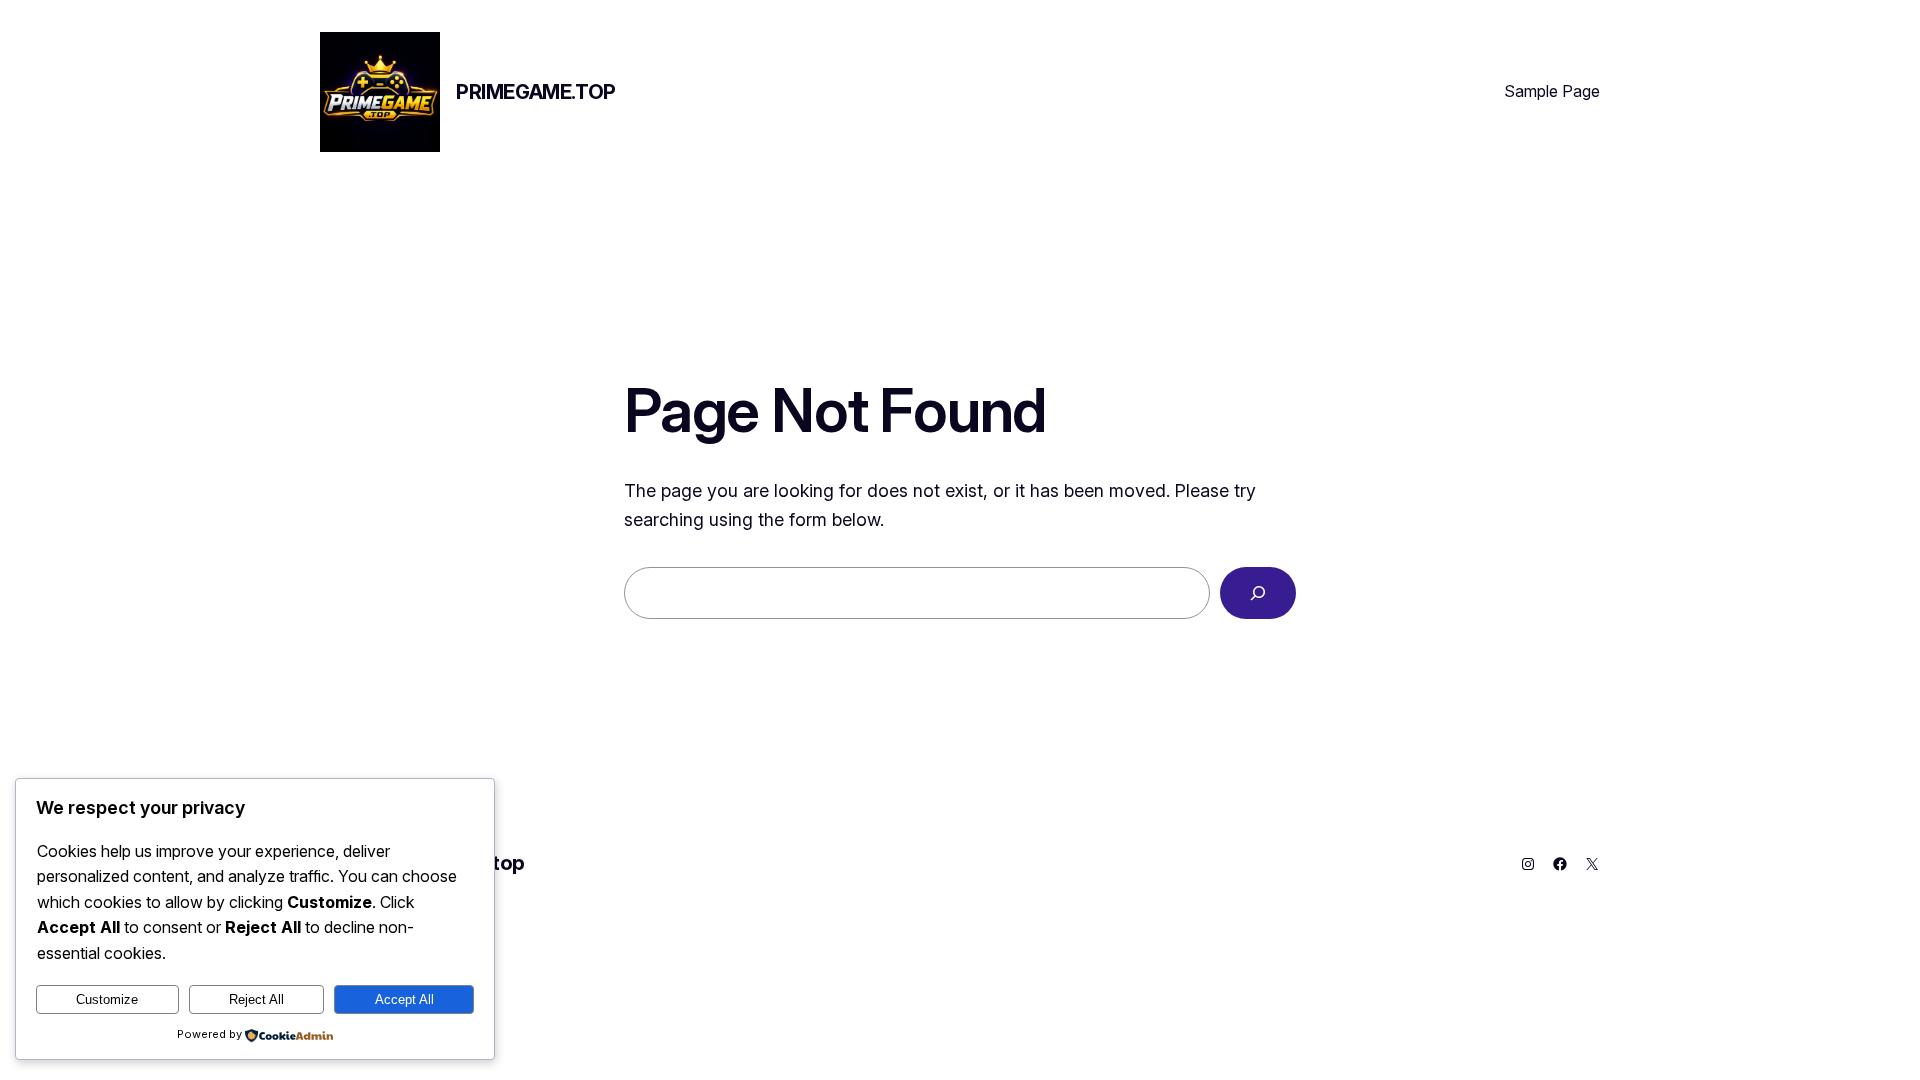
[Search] (1258, 593)
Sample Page (1552, 91)
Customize (107, 999)
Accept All (404, 999)
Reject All (256, 999)
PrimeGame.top (536, 92)
